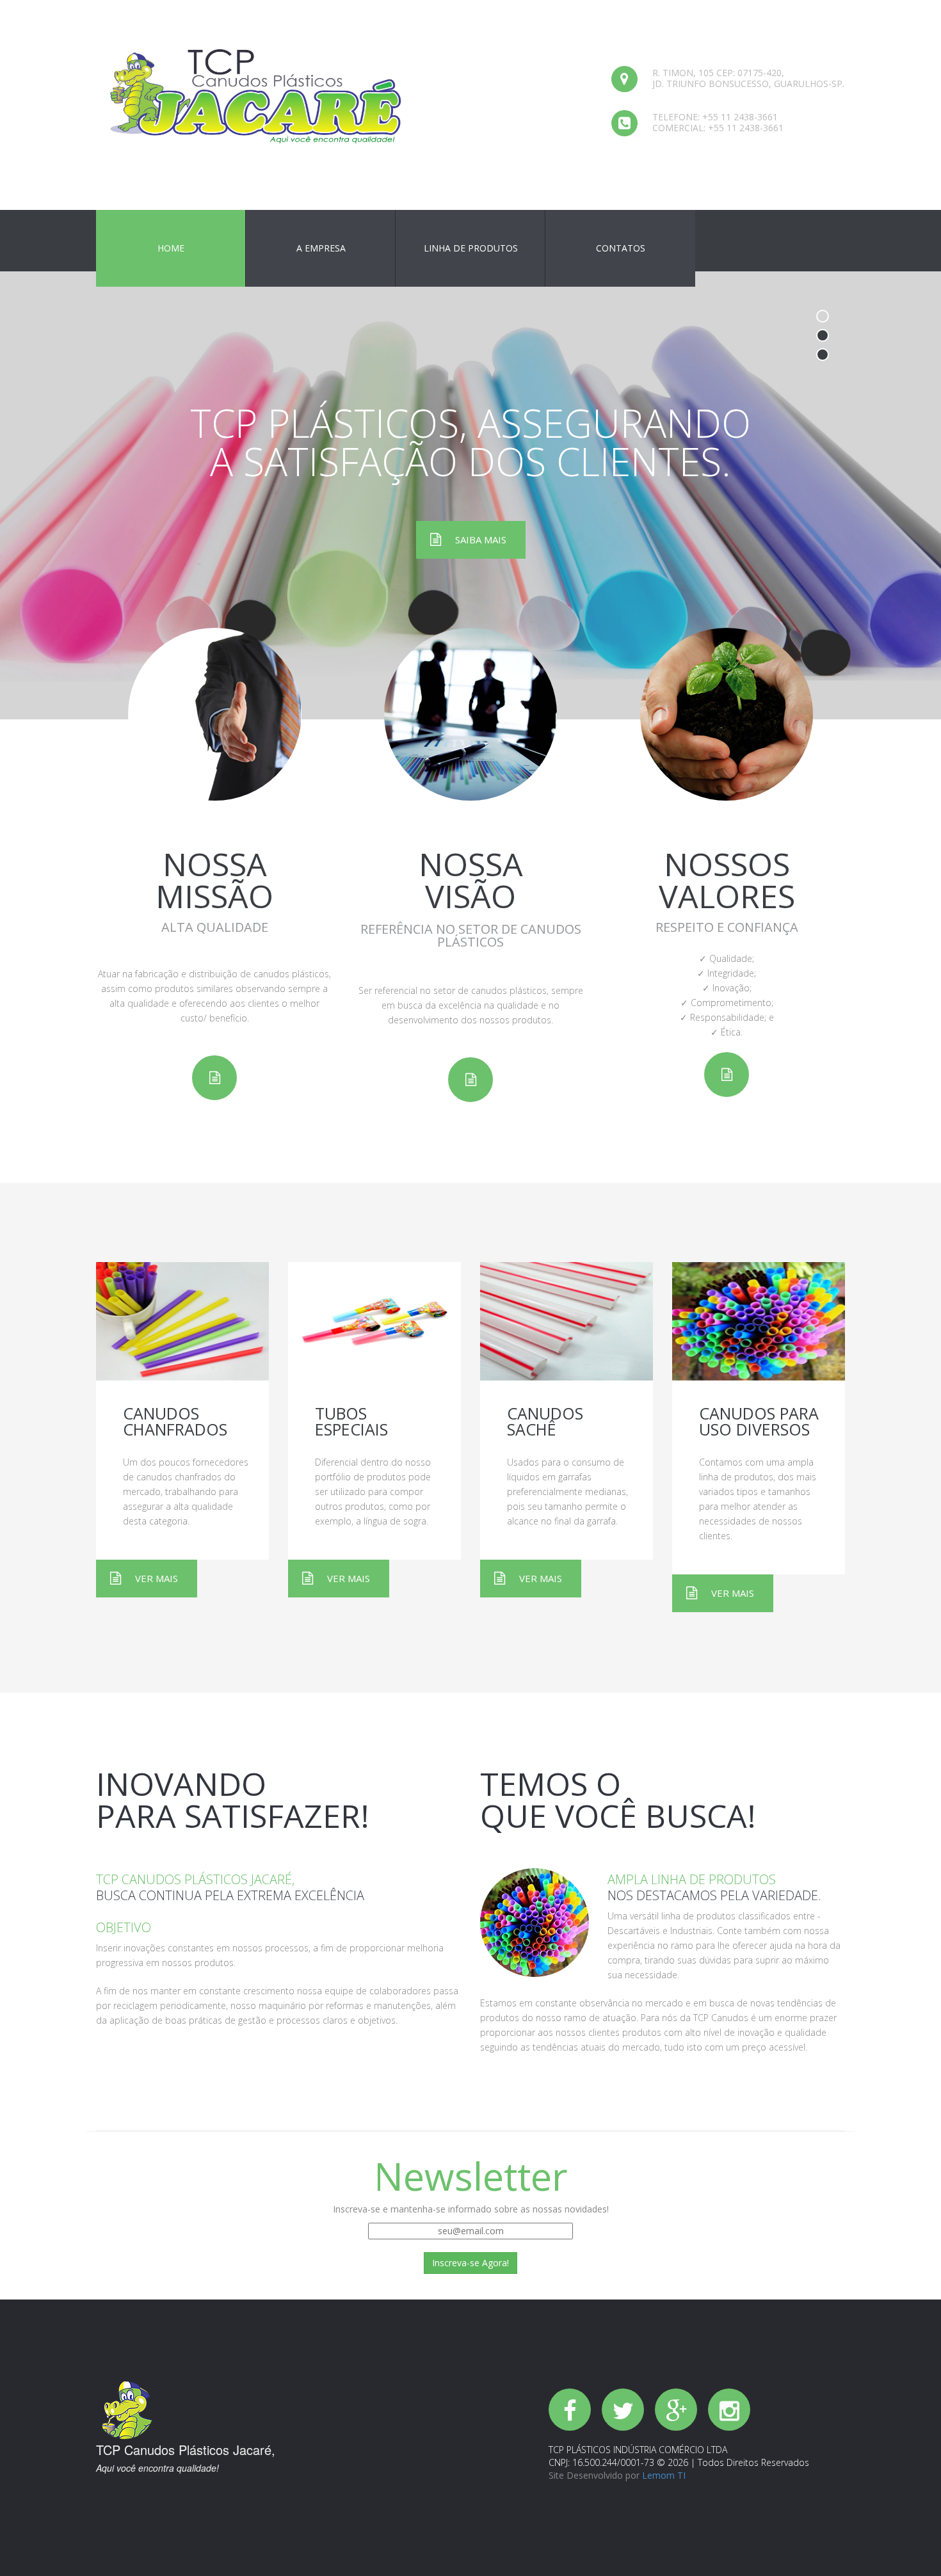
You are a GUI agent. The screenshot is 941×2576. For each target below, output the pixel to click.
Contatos (621, 248)
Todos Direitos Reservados (752, 2462)
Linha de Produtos (471, 248)
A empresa (321, 248)
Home (171, 248)
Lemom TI (664, 2475)
